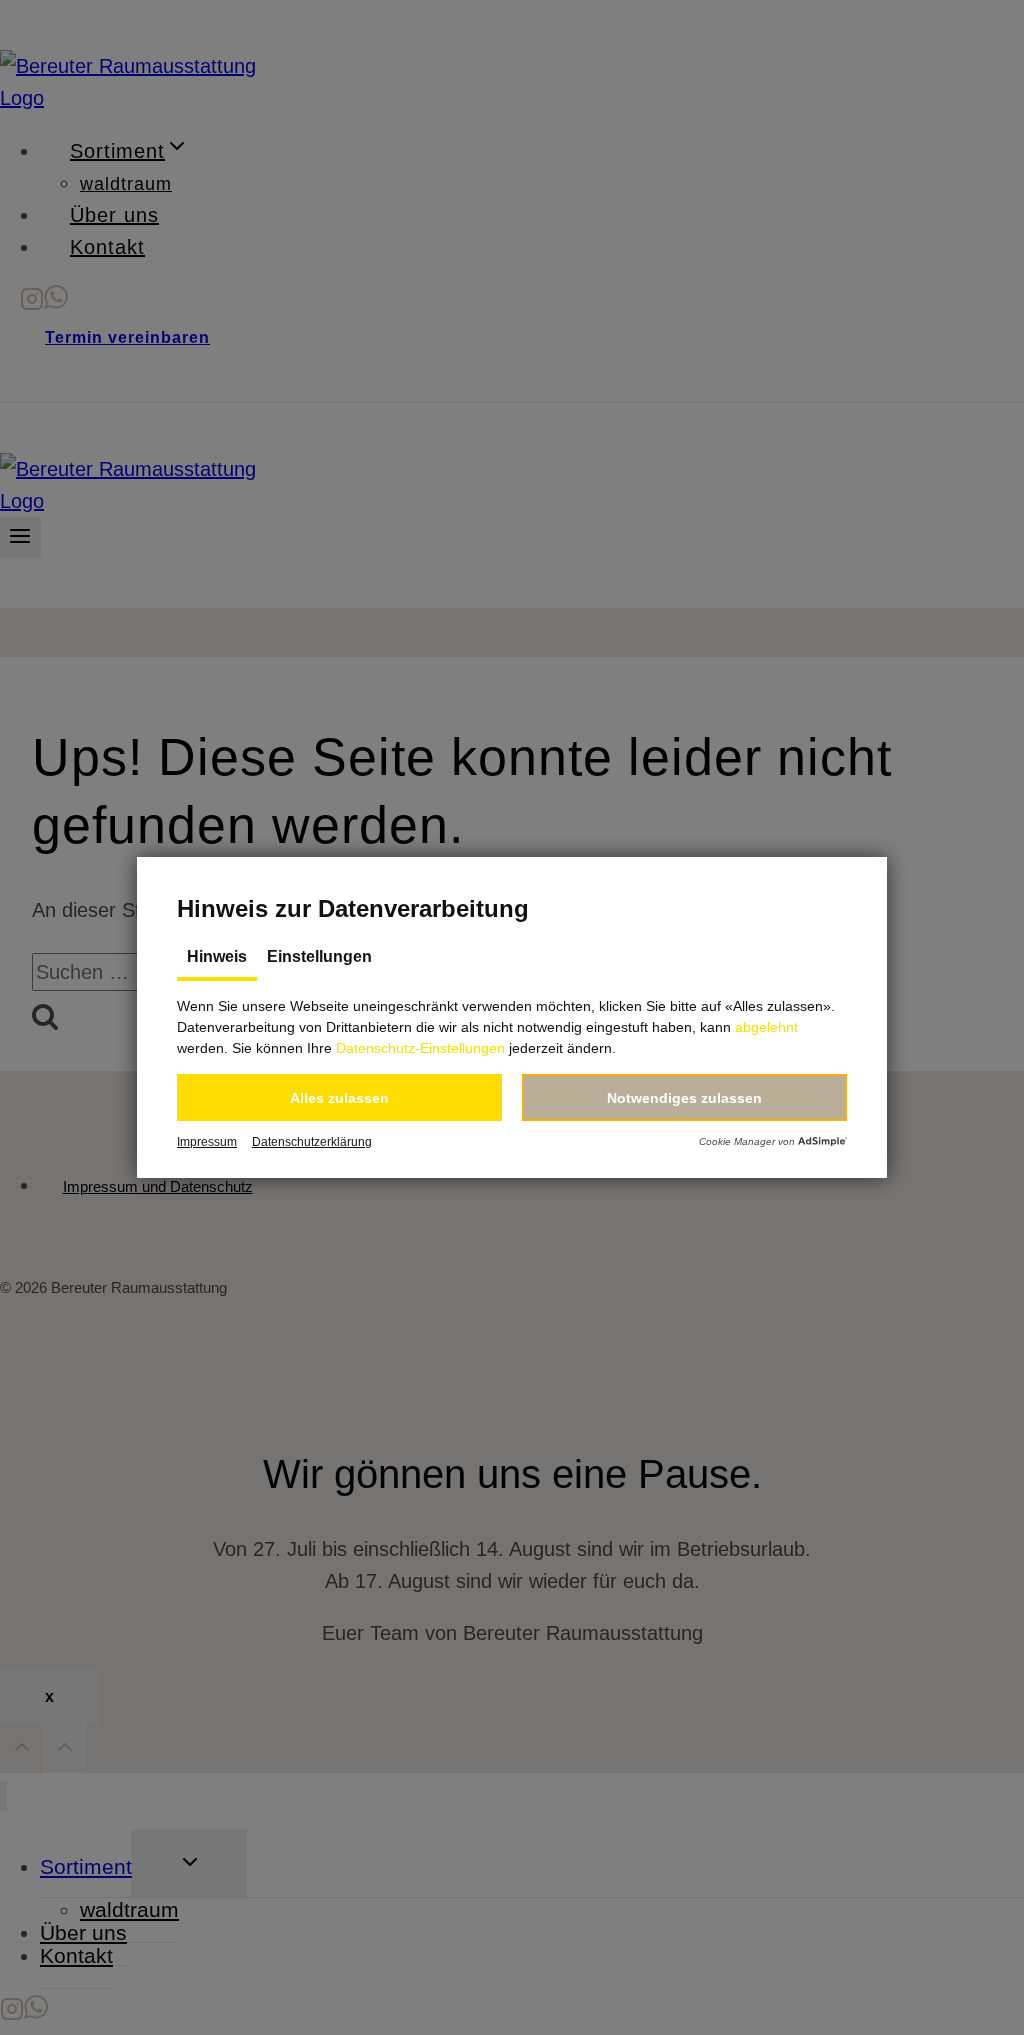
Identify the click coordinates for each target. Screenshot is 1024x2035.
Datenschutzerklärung (312, 1142)
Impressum (207, 1142)
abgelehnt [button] (766, 1027)
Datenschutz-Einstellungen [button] (420, 1048)
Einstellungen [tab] (319, 956)
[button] (339, 1097)
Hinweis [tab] (217, 956)
